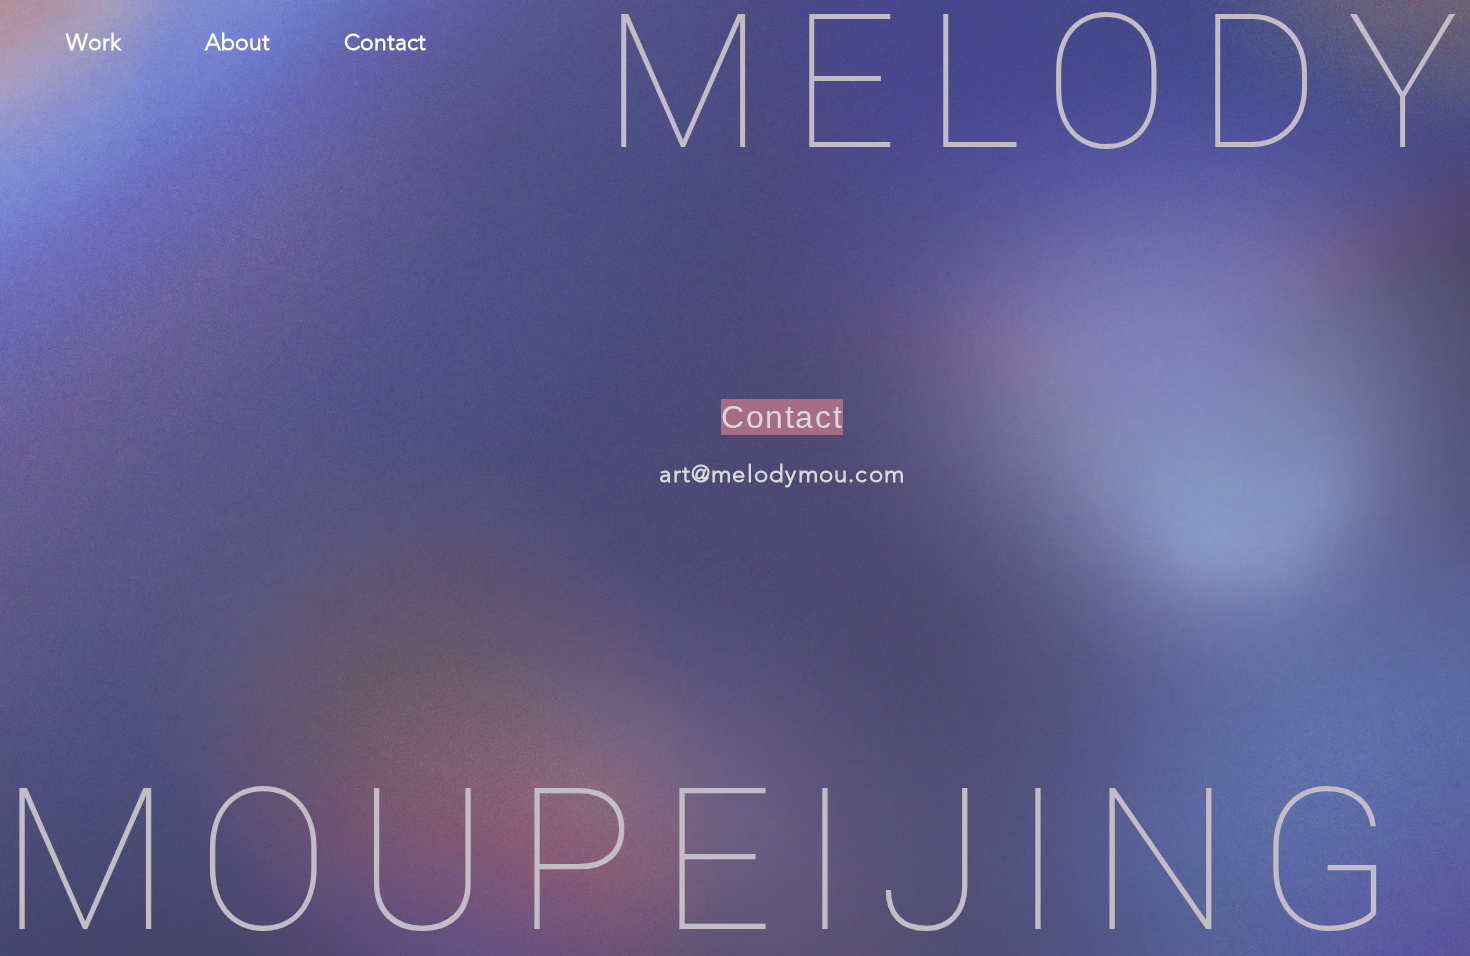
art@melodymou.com (782, 473)
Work (93, 42)
